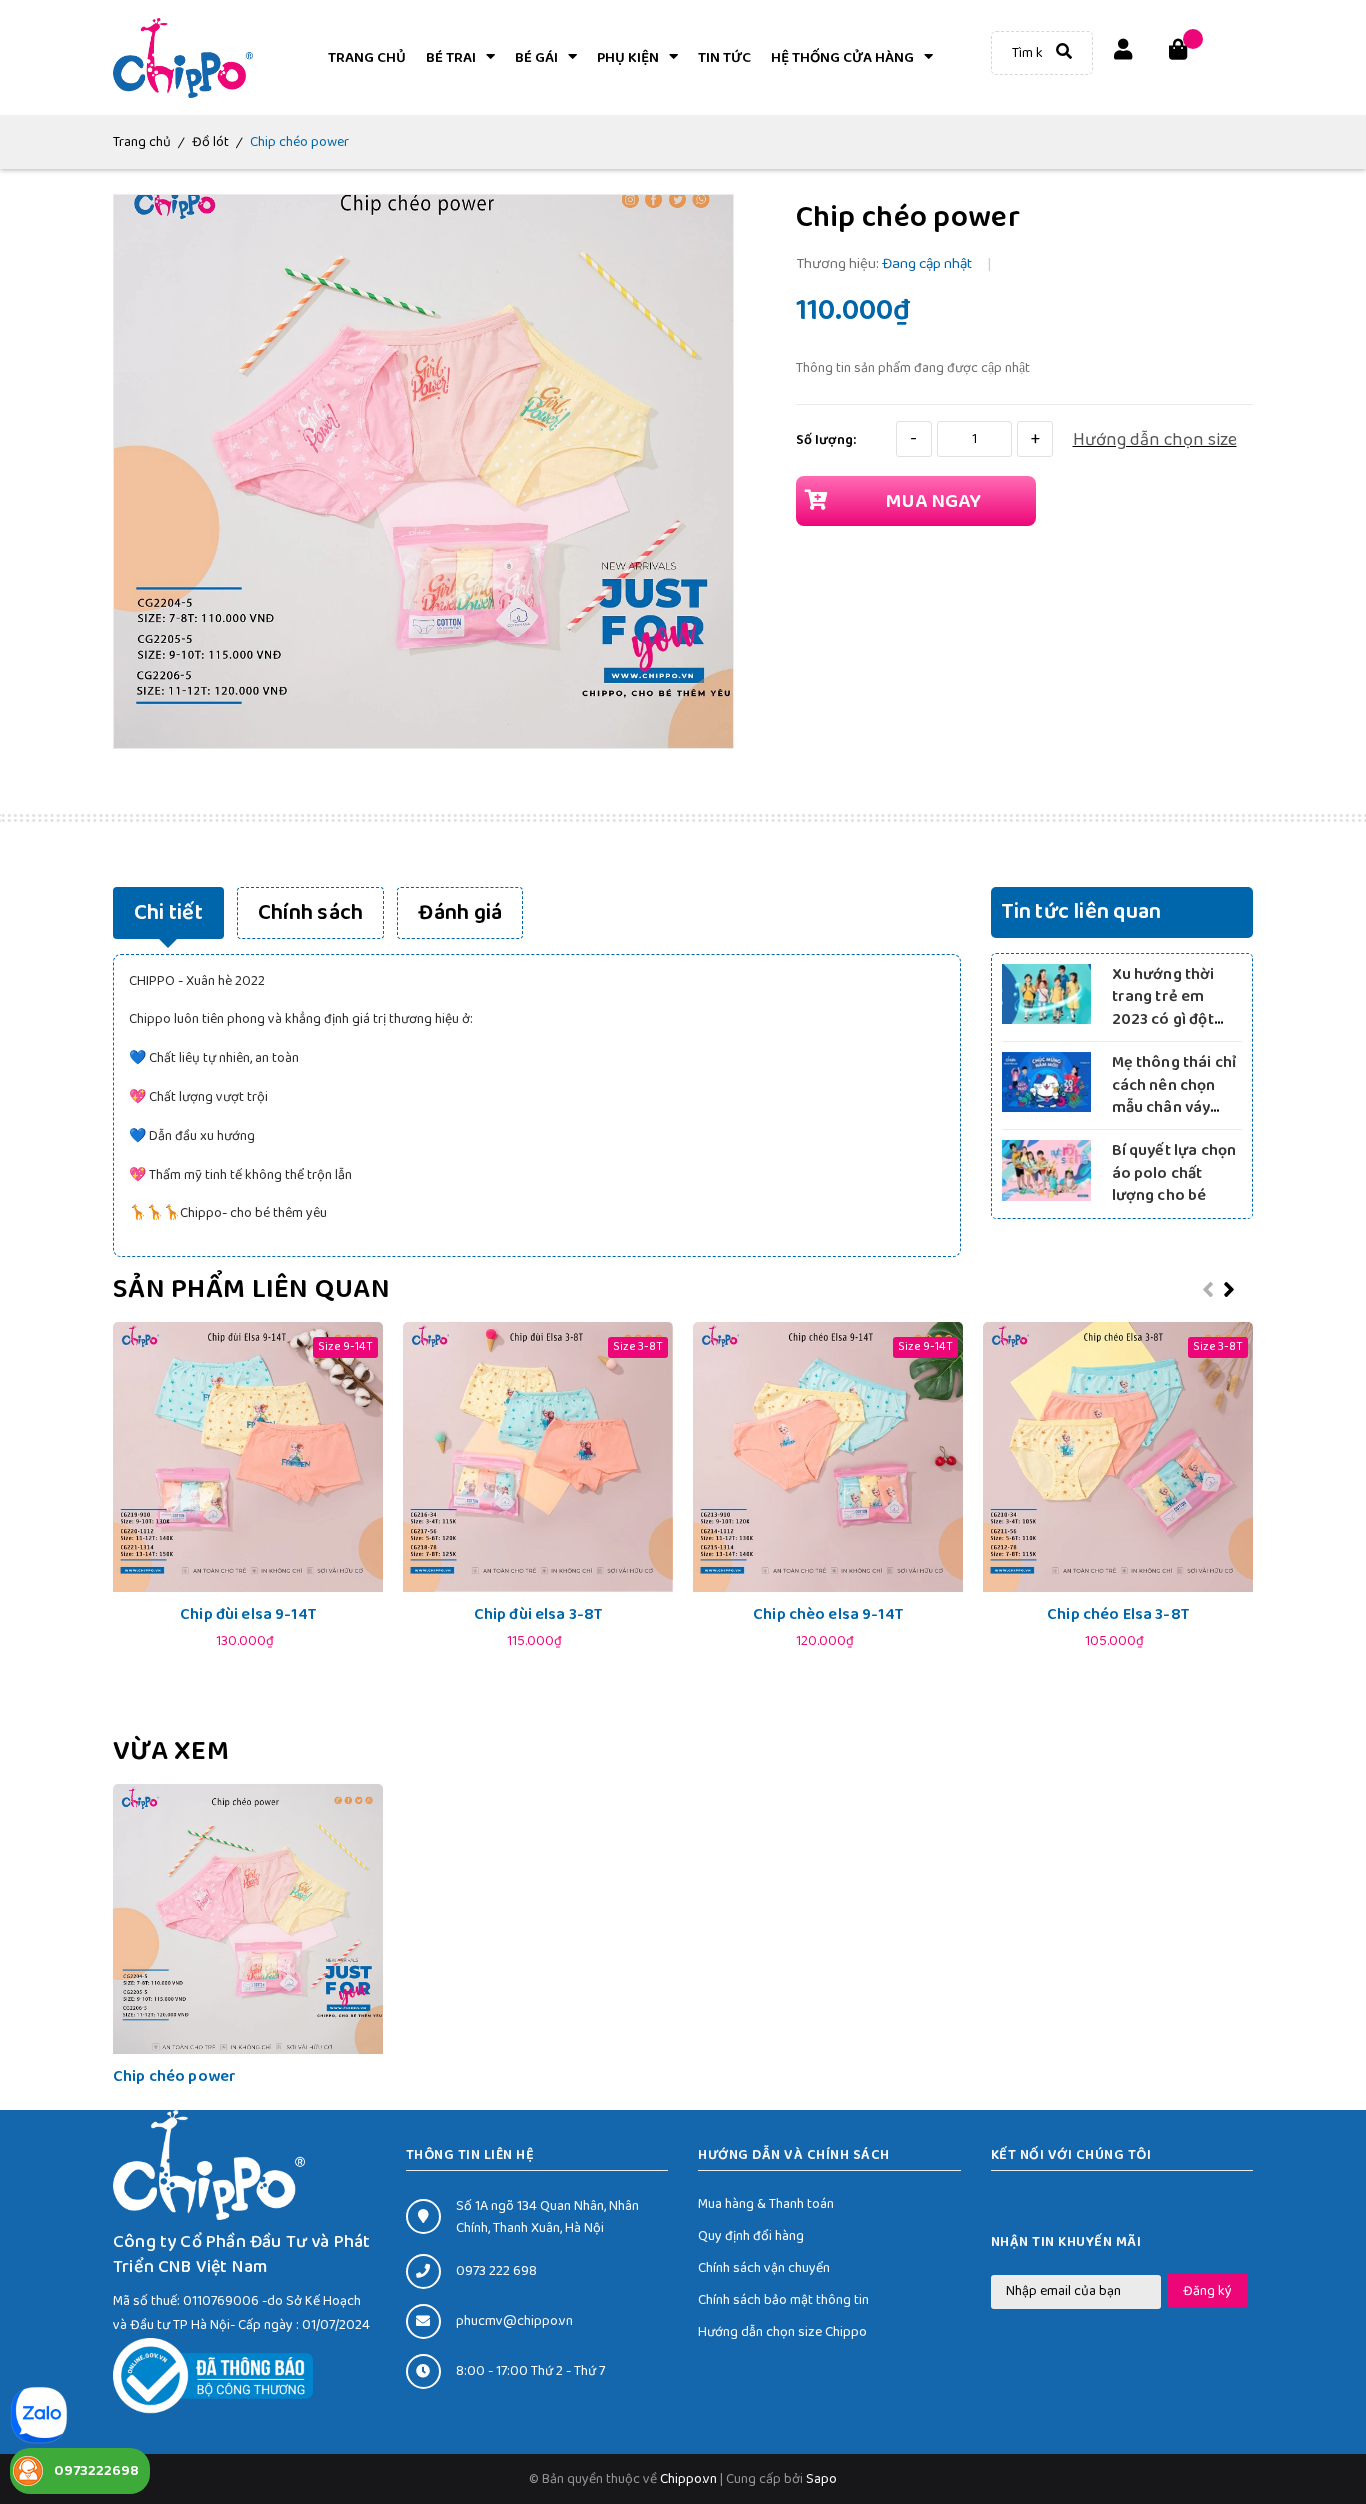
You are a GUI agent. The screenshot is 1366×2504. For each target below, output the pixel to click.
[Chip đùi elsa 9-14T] (248, 1457)
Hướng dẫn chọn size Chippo (782, 2332)
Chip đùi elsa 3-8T (538, 1614)
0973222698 (96, 2471)
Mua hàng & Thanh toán (766, 2204)
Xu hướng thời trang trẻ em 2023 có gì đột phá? (1163, 1008)
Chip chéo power (174, 2076)
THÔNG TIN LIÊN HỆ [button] (470, 2155)
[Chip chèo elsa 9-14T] (828, 1457)
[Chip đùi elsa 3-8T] (538, 1457)
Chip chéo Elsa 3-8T (1118, 1614)
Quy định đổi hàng (751, 2236)
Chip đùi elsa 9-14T (248, 1614)
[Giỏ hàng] (1178, 52)
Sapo (821, 2479)
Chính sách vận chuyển (764, 2268)
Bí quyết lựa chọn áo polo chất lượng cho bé (1174, 1173)
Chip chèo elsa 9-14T (828, 1614)
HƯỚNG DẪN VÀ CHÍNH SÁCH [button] (794, 2155)
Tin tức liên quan (1081, 912)
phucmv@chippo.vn (514, 2321)
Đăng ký (1207, 2291)
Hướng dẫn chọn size (1155, 440)
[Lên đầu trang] (1322, 2445)
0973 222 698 (496, 2271)
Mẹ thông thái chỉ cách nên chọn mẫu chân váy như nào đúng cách (1174, 1107)
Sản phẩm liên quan (251, 1289)
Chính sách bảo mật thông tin (783, 2300)
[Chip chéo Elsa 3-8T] (1118, 1457)
